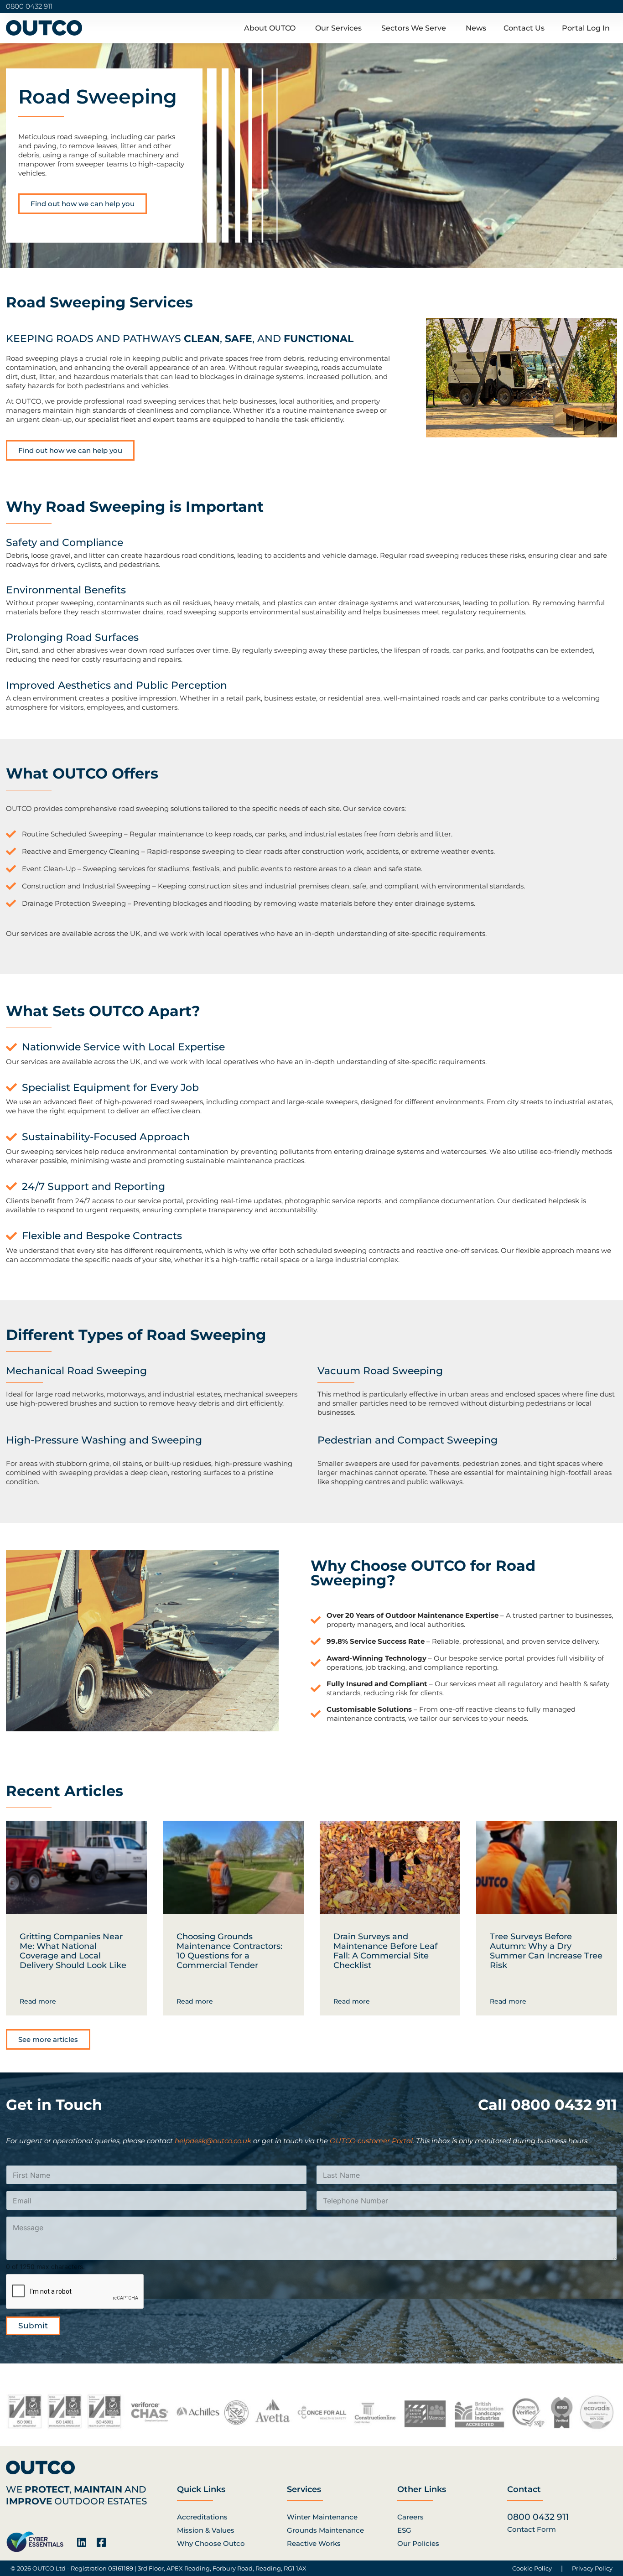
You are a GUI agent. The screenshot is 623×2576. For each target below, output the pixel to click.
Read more (38, 2001)
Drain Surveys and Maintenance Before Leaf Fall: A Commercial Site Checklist (385, 1951)
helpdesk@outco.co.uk (213, 2141)
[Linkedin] (81, 2542)
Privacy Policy (592, 2568)
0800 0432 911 (29, 6)
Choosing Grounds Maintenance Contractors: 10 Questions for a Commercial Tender (229, 1951)
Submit (33, 2326)
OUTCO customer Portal (371, 2141)
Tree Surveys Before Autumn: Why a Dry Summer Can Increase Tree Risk (546, 1951)
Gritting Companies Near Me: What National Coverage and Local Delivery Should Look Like (73, 1951)
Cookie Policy (532, 2568)
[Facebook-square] (101, 2542)
